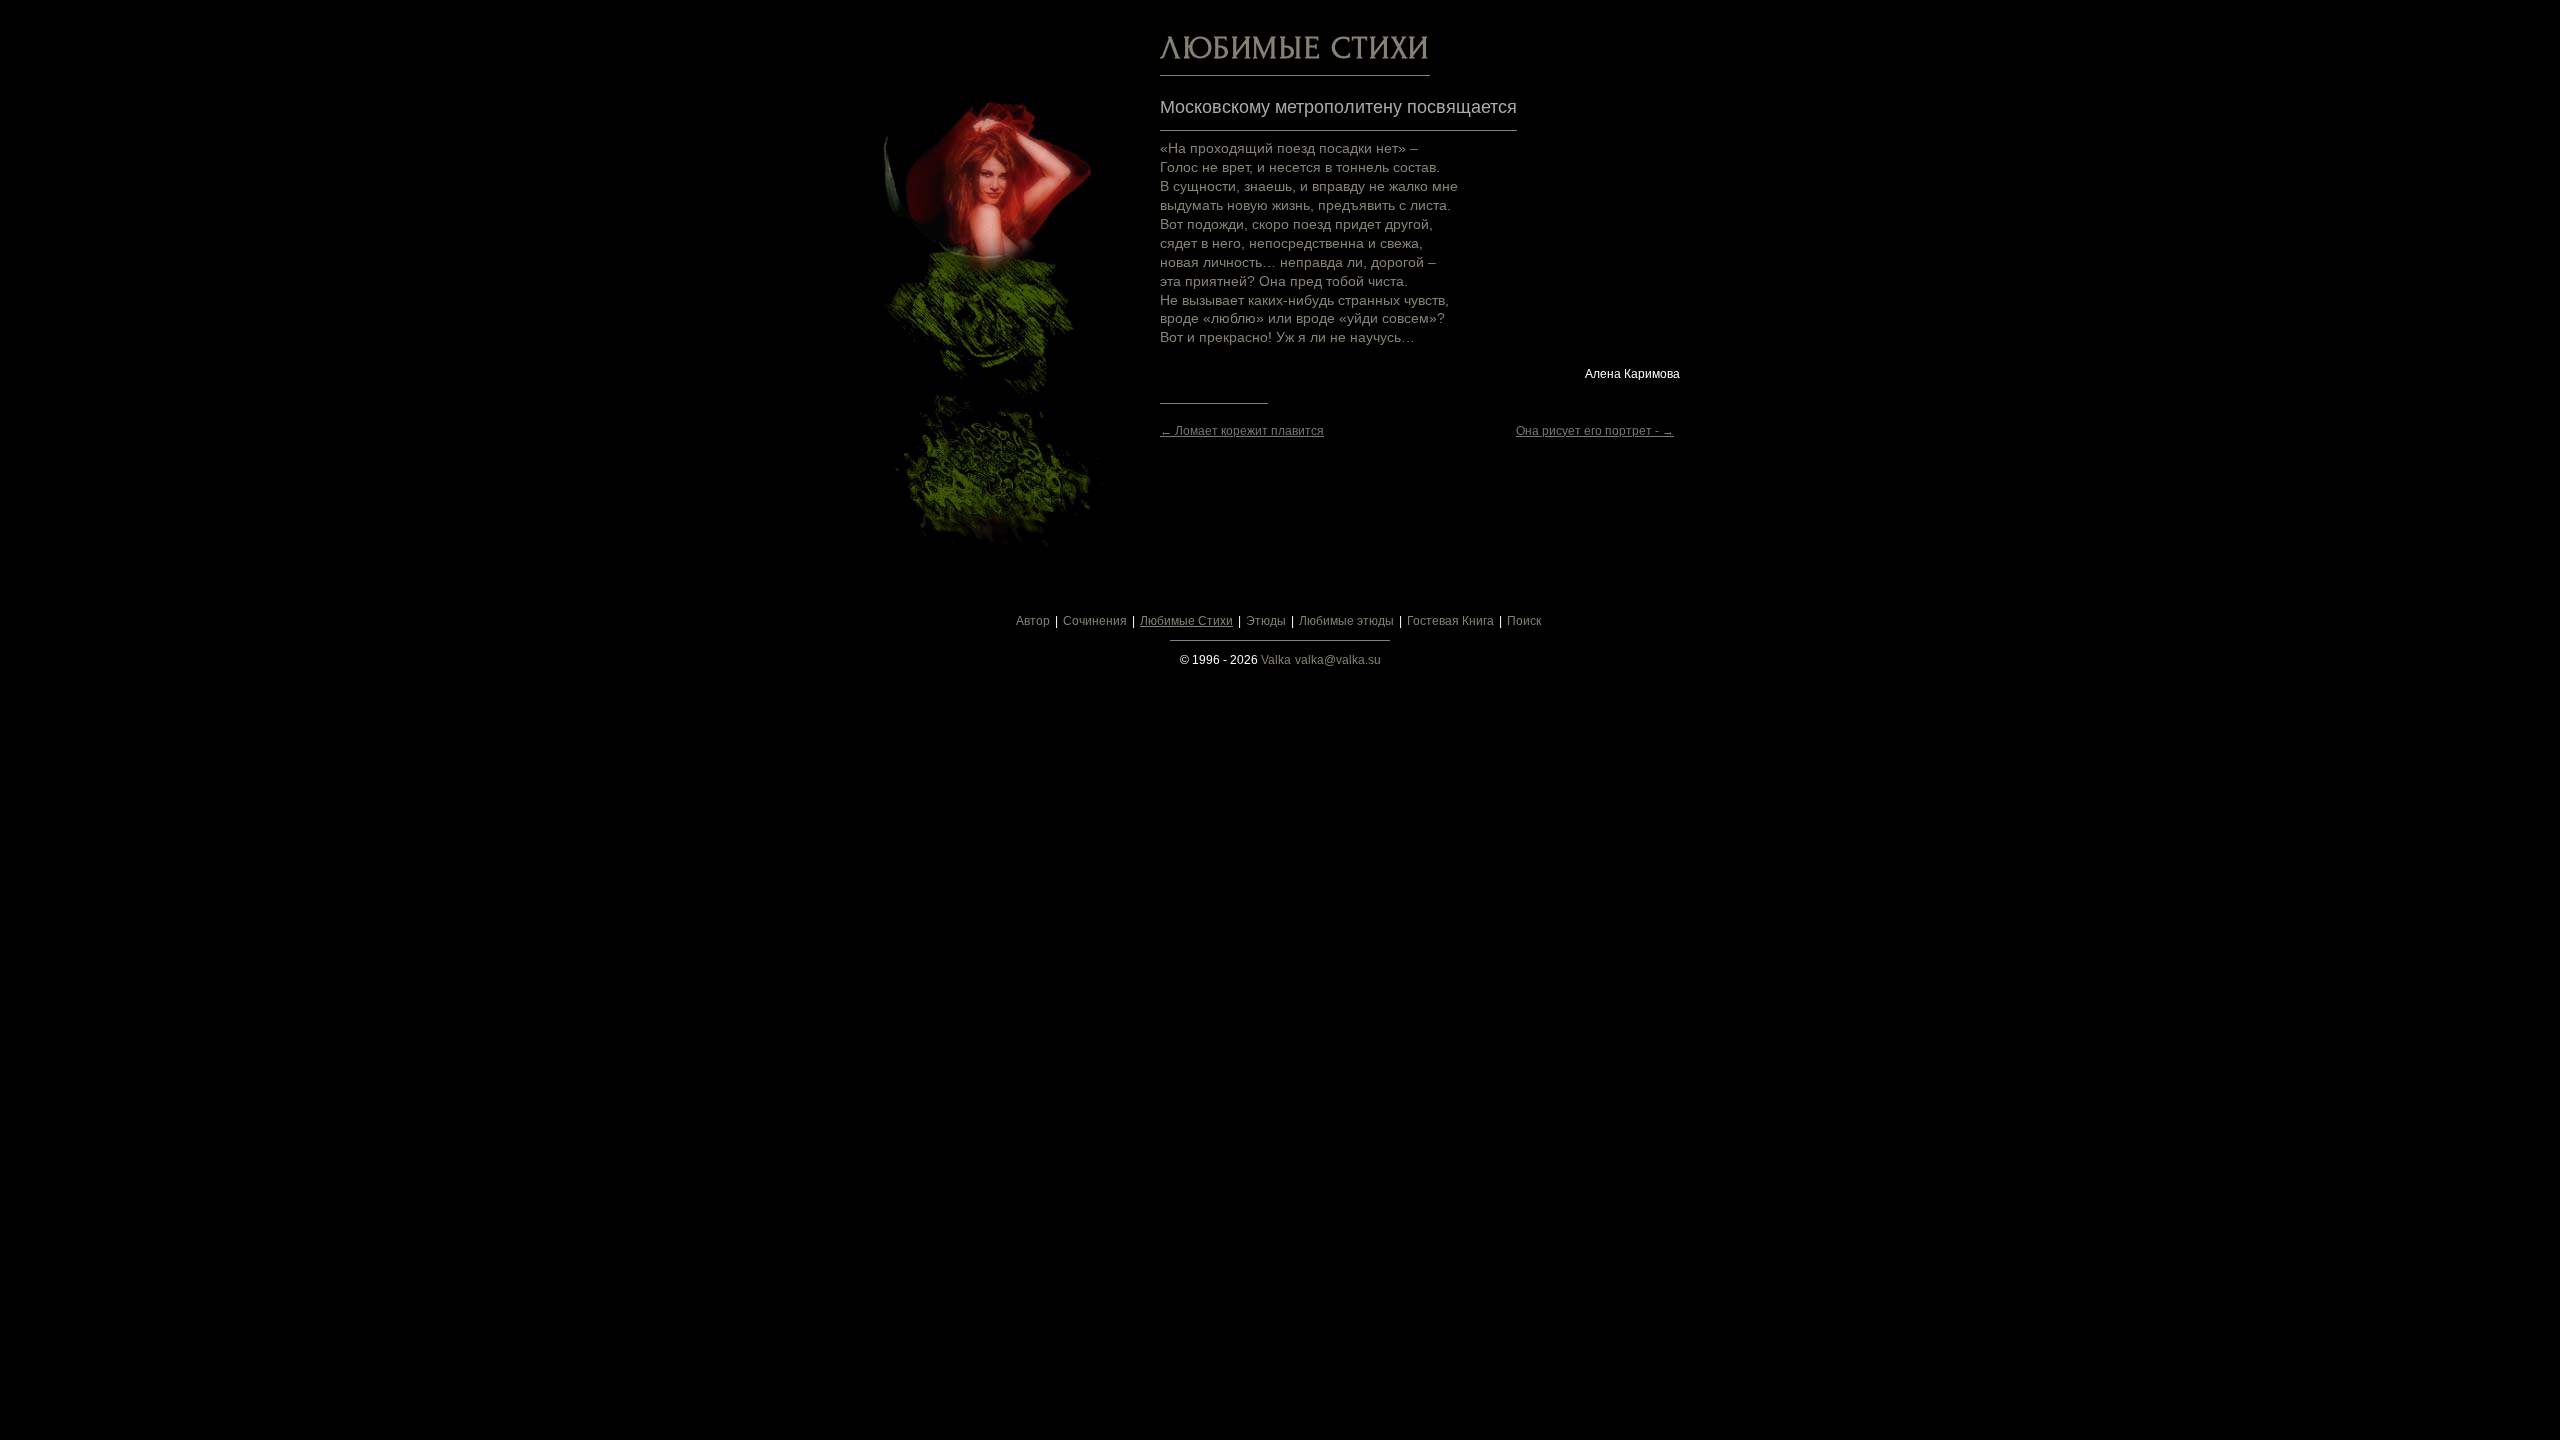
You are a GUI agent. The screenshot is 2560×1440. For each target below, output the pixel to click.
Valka (1276, 660)
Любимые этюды (1346, 621)
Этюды (1266, 621)
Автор (1033, 621)
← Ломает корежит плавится (1242, 431)
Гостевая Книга (1450, 621)
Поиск (1524, 621)
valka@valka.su (1338, 660)
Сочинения (1095, 621)
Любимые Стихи (1186, 621)
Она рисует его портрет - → (1595, 431)
